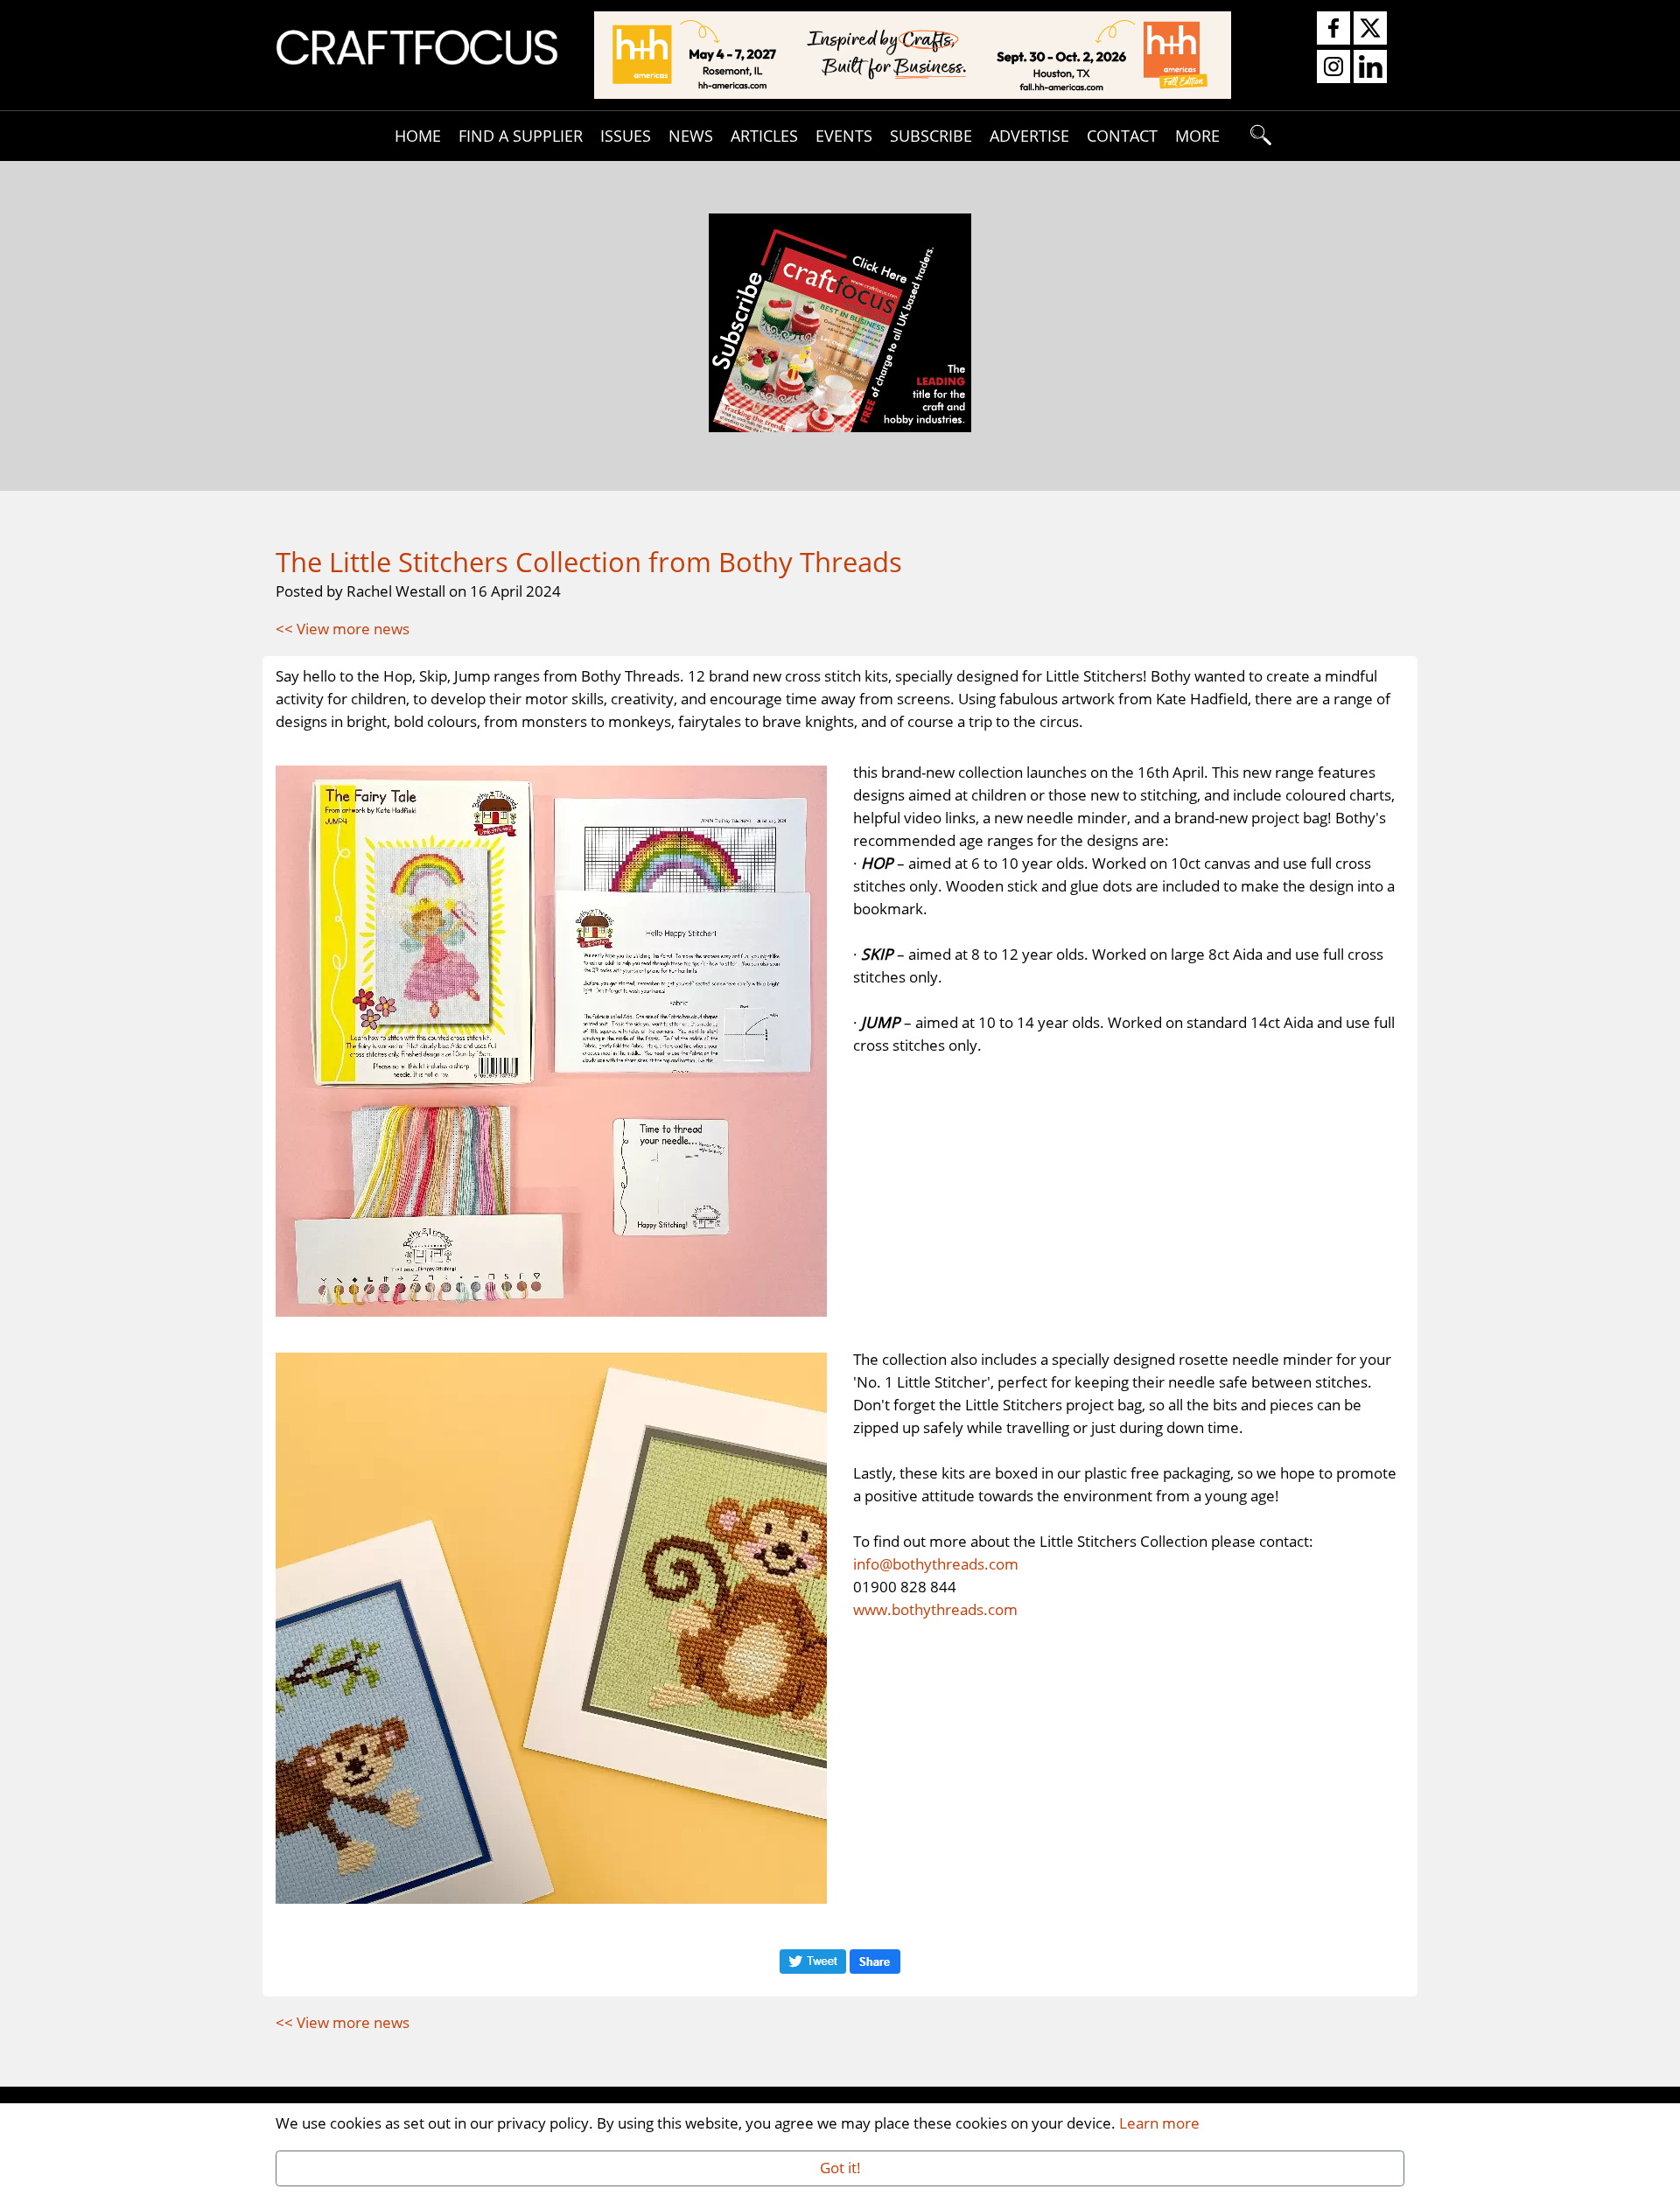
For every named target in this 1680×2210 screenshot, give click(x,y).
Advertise (1029, 135)
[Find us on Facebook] (1333, 29)
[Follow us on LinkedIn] (1370, 67)
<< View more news (343, 628)
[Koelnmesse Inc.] (913, 53)
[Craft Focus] (417, 45)
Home (418, 135)
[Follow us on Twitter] (1370, 29)
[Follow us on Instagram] (1333, 67)
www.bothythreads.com (935, 1609)
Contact (1122, 135)
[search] (1262, 136)
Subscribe (931, 135)
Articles (764, 135)
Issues (626, 135)
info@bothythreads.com (936, 1563)
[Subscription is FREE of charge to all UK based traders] (840, 426)
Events (844, 135)
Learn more (1159, 2123)
